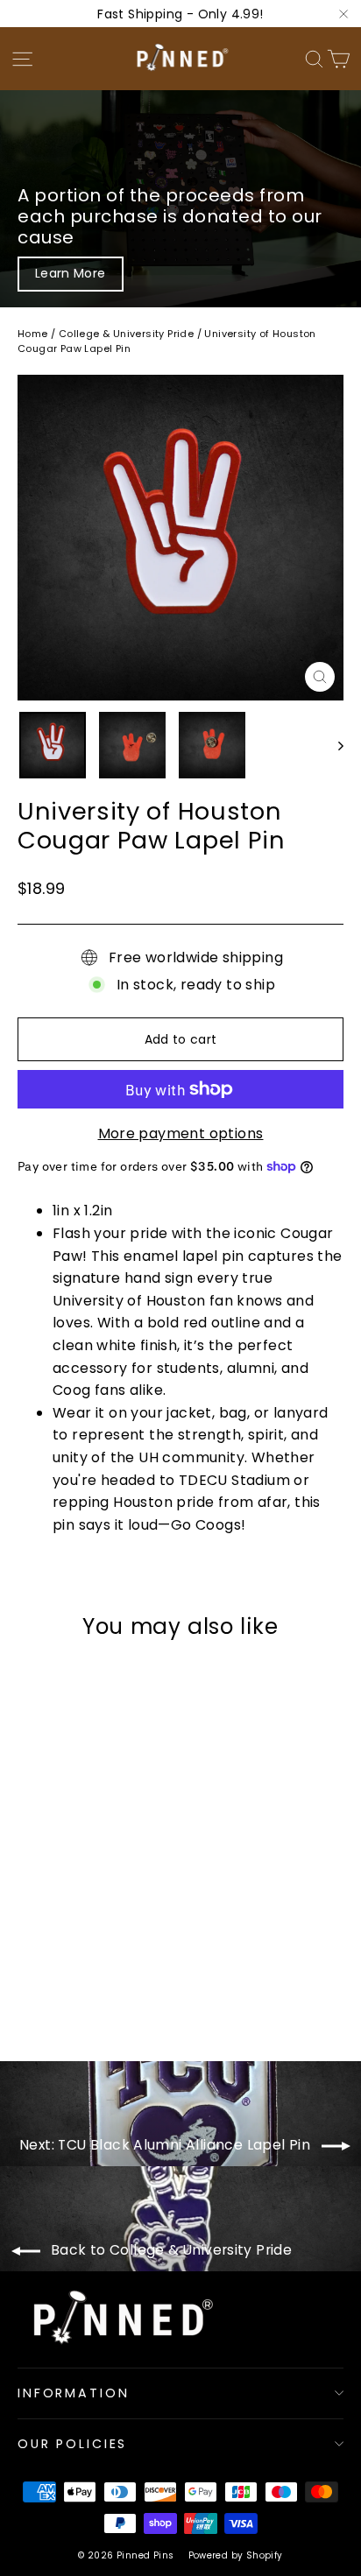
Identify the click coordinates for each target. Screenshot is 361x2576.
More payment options (181, 1133)
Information (73, 2393)
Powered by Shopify (236, 2555)
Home (33, 334)
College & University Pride (126, 334)
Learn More (71, 273)
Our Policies (72, 2444)
